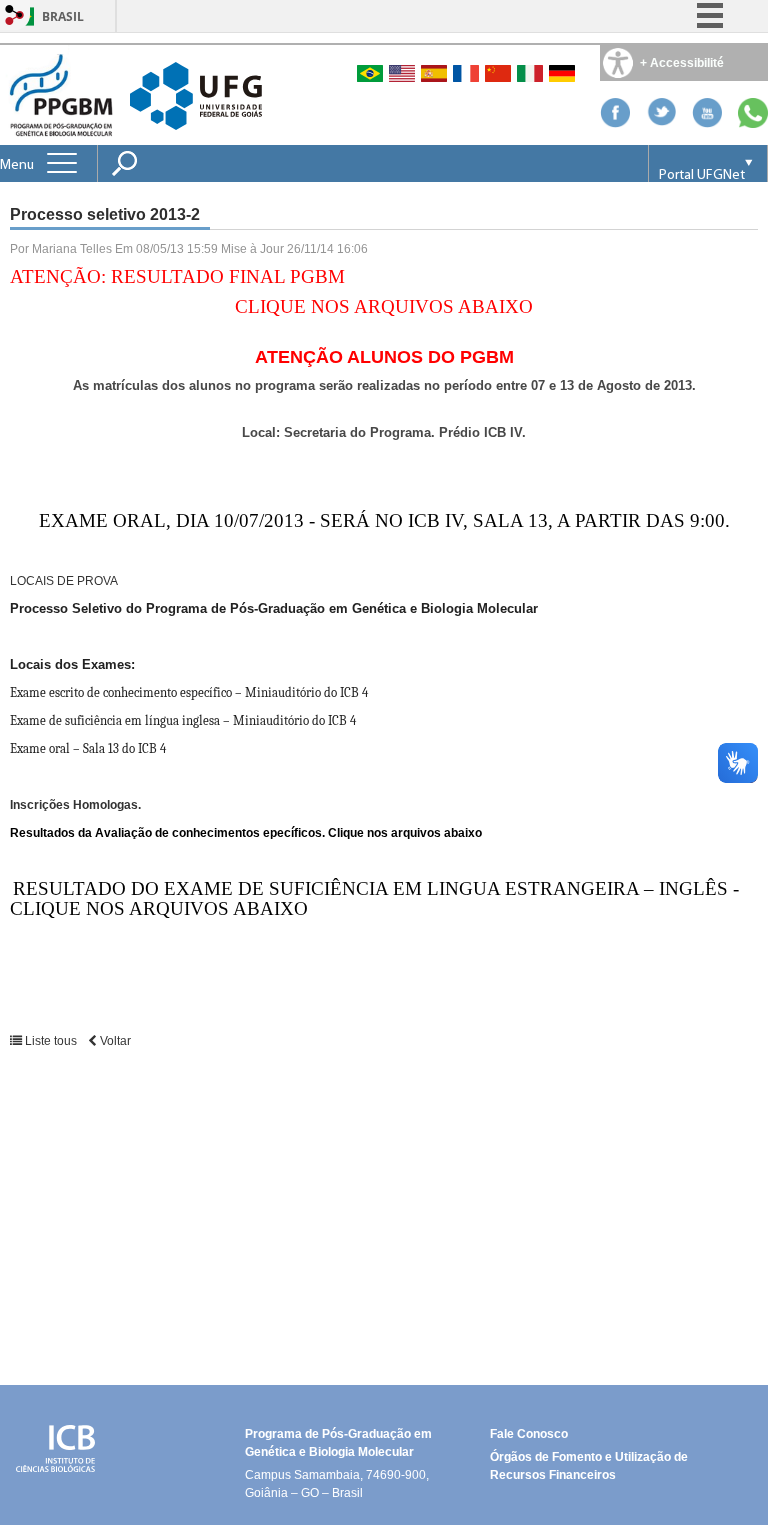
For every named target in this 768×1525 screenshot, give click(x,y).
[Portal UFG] (196, 94)
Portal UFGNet (702, 175)
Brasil (63, 16)
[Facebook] (615, 122)
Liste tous (51, 1041)
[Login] (15, 16)
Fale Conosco (529, 1434)
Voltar (114, 1041)
